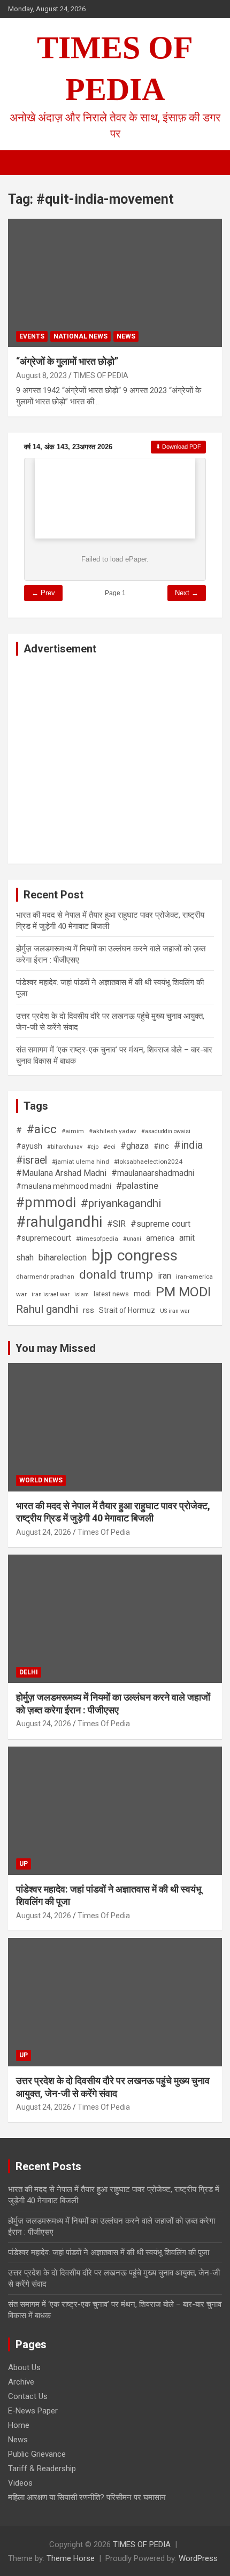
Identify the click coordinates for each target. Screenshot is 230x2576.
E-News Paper (33, 2411)
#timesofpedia (97, 1239)
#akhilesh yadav (113, 1131)
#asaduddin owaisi (166, 1131)
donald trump (116, 1274)
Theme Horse (71, 2558)
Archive (21, 2382)
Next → (187, 593)
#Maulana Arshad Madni (61, 1173)
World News (41, 1480)
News (126, 336)
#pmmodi (46, 1202)
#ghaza (135, 1146)
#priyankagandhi (121, 1203)
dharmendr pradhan (45, 1277)
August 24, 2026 (44, 1532)
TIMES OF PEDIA (101, 375)
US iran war (175, 1311)
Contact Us (28, 2396)
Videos (20, 2483)
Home (19, 2425)
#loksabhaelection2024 (148, 1162)
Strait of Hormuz (127, 1310)
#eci (109, 1147)
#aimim (73, 1131)
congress (147, 1255)
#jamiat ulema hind (80, 1162)
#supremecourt (44, 1238)
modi (142, 1294)
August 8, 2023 (41, 375)
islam (82, 1294)
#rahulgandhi (59, 1222)
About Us (24, 2367)
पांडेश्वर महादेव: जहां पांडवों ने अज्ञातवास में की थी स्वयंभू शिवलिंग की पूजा (109, 2252)
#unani (132, 1239)
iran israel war (51, 1294)
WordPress (198, 2558)
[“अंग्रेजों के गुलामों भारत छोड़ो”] (35, 246)
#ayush (29, 1146)
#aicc (42, 1129)
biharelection (63, 1258)
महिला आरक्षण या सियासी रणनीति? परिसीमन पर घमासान (87, 2497)
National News (80, 336)
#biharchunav (65, 1147)
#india (188, 1145)
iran (164, 1276)
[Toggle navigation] (21, 163)
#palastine (137, 1186)
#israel (32, 1160)
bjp (102, 1255)
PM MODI (183, 1292)
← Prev (43, 593)
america (160, 1238)
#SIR (116, 1224)
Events (32, 336)
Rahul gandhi (47, 1309)
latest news (111, 1294)
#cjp (93, 1147)
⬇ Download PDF (178, 447)
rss (89, 1310)
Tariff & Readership (42, 2469)
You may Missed (56, 1348)
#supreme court (160, 1224)
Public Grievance (37, 2454)
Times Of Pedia (104, 1532)
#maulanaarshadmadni (153, 1173)
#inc (161, 1146)
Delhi (29, 1672)
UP (24, 1864)
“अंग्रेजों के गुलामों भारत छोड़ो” (67, 361)
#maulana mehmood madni (64, 1186)
